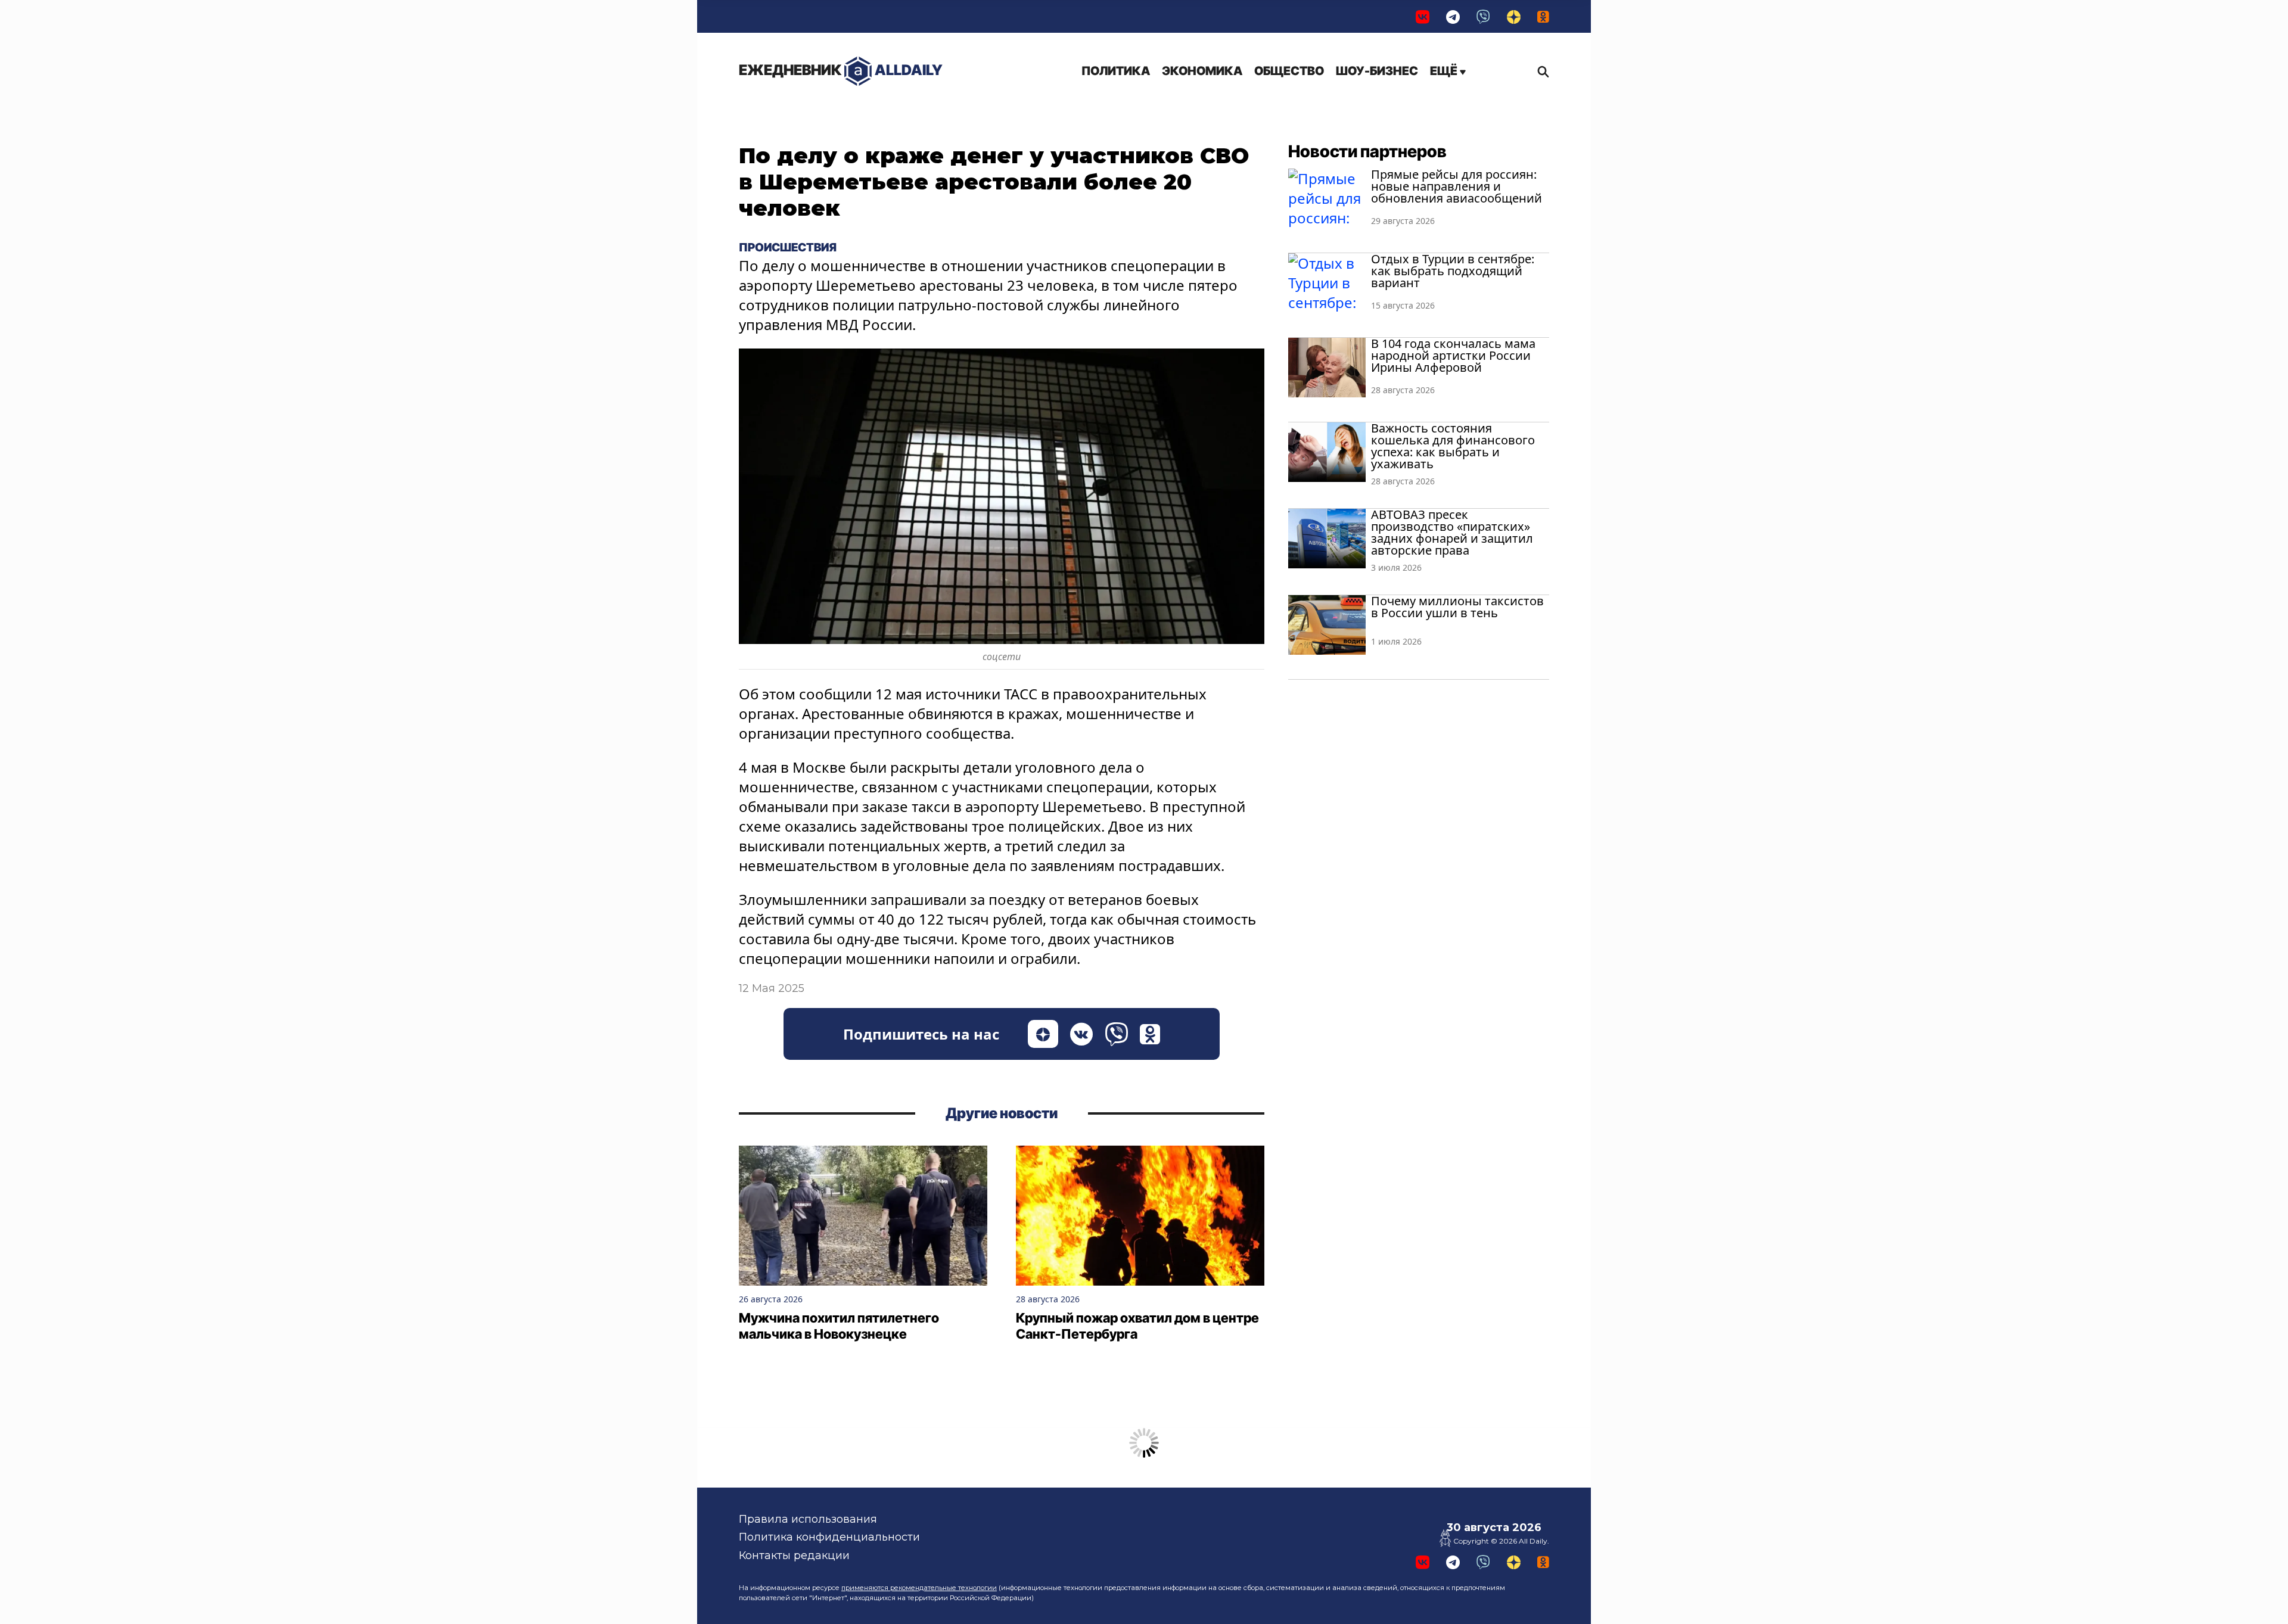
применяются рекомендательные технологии (919, 1588)
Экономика (1202, 71)
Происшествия (788, 247)
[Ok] (1543, 16)
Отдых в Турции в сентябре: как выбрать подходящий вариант (1453, 271)
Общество (1289, 71)
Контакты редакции (794, 1555)
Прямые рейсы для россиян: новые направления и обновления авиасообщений (1457, 186)
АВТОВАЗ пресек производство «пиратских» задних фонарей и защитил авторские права (1452, 532)
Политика (1116, 71)
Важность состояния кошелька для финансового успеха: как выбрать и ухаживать (1453, 446)
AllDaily (841, 70)
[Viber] (1483, 16)
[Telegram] (1453, 16)
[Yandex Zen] (1514, 16)
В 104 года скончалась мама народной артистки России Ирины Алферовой (1453, 355)
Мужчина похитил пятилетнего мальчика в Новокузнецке (839, 1326)
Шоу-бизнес (1377, 71)
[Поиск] (1540, 71)
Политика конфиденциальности (829, 1537)
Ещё (1445, 71)
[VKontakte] (1423, 16)
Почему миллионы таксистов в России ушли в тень (1457, 607)
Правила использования (808, 1519)
